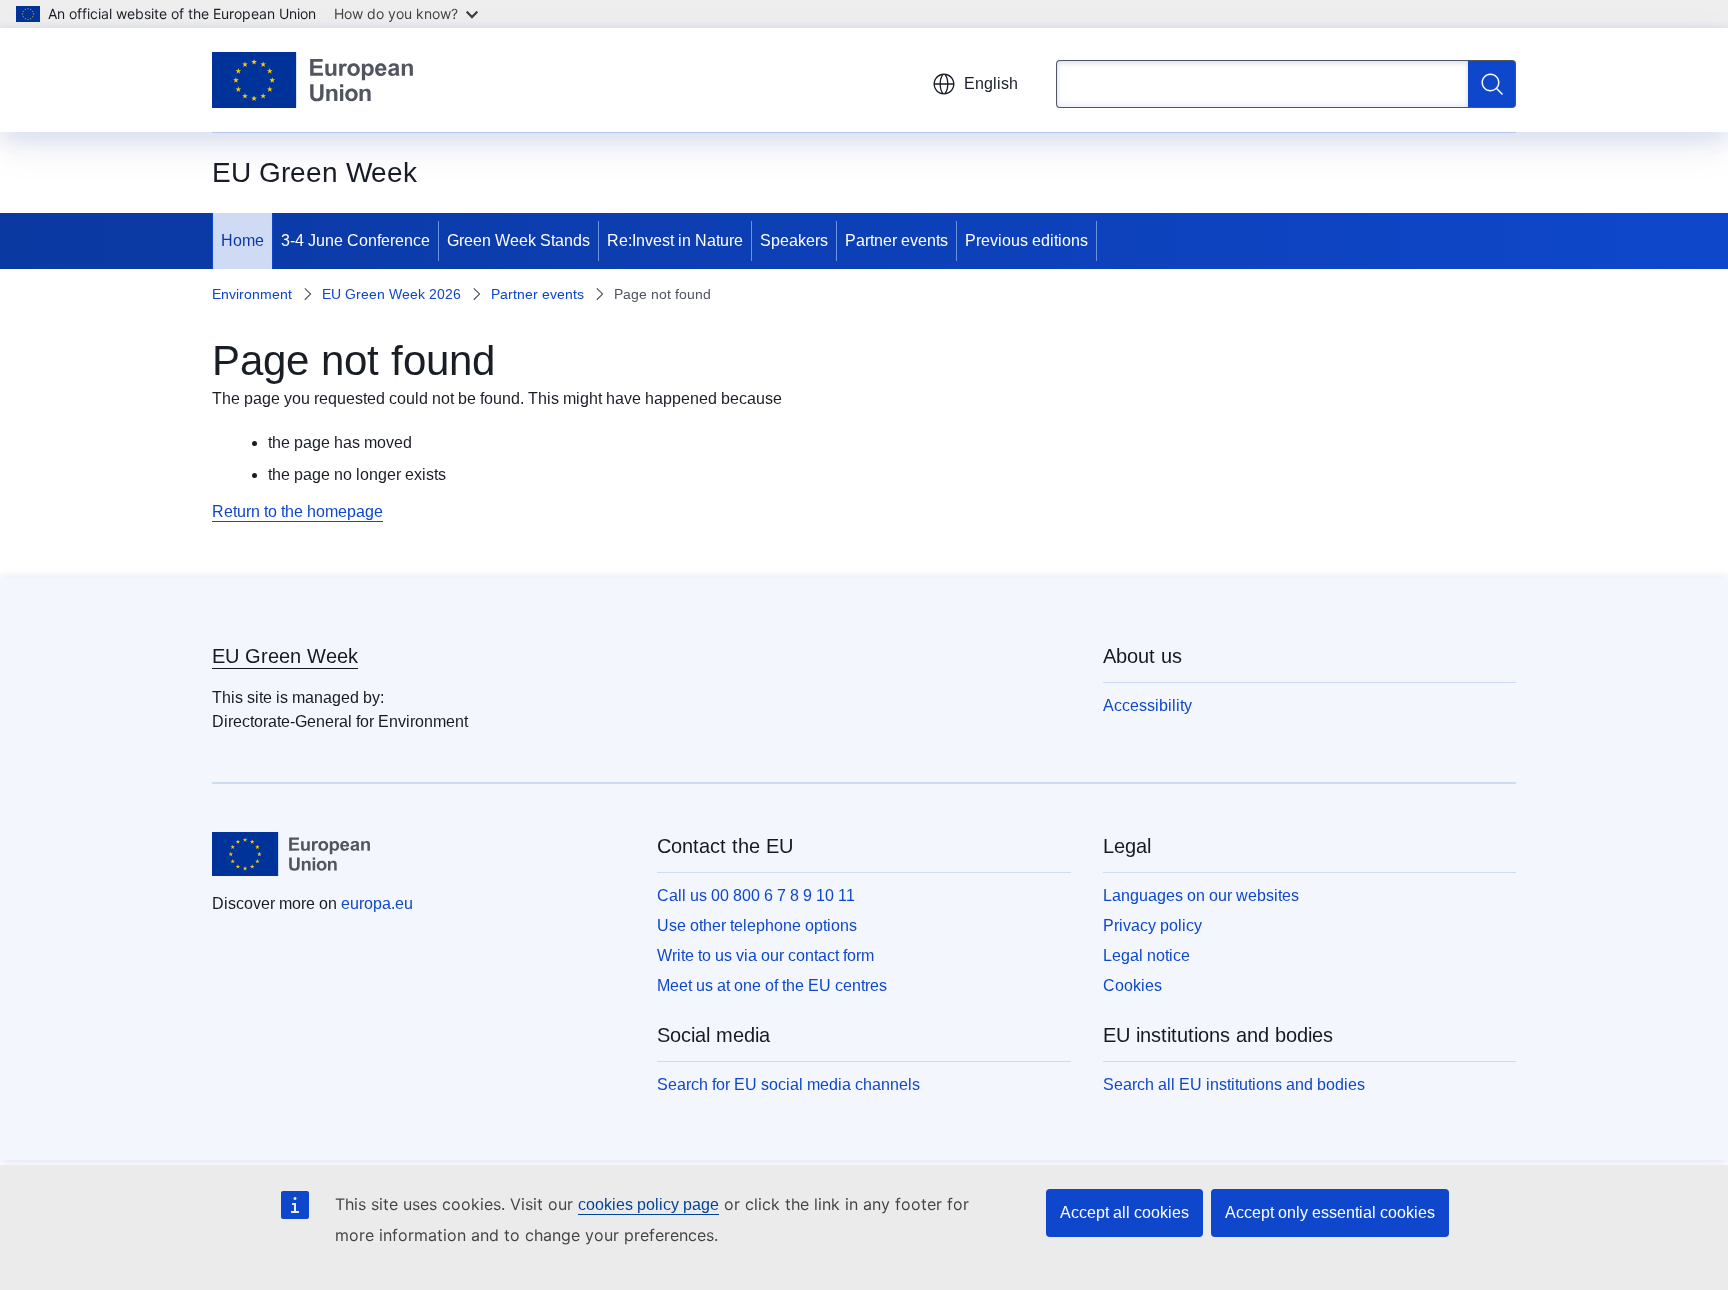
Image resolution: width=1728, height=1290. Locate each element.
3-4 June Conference (355, 240)
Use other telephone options (757, 925)
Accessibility (1147, 705)
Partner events (896, 240)
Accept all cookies (1124, 1212)
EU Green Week (285, 656)
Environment (252, 294)
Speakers (794, 240)
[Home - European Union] (312, 80)
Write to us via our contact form (765, 955)
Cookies (1132, 985)
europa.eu (377, 903)
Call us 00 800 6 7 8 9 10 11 (756, 895)
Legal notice (1146, 955)
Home (242, 240)
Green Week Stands (518, 240)
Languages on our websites (1201, 895)
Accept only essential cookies (1330, 1212)
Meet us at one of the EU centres (772, 985)
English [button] (991, 83)
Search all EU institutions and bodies (1234, 1084)
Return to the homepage (297, 511)
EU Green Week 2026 (391, 294)
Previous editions (1026, 240)
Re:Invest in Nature (675, 240)
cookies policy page (648, 1204)
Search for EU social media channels (788, 1084)
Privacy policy (1152, 925)
